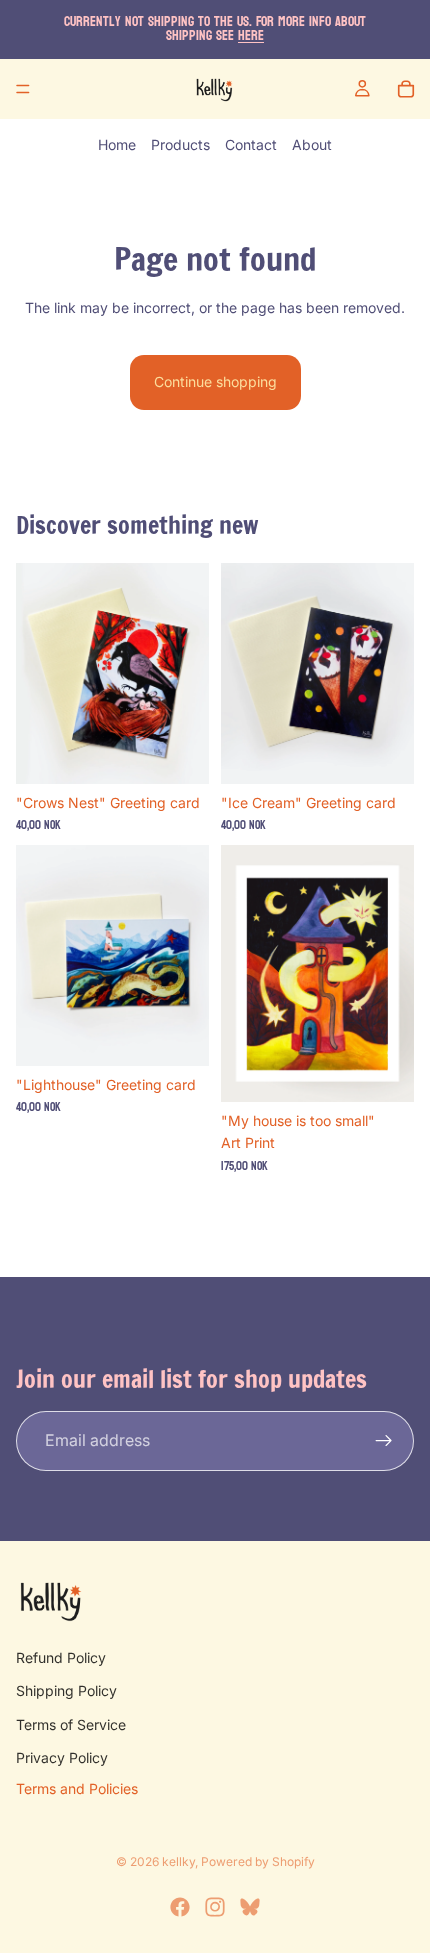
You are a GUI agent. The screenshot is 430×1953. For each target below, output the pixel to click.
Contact (251, 144)
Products (180, 144)
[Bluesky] (250, 1907)
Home (117, 144)
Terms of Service (71, 1724)
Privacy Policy (62, 1757)
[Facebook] (180, 1907)
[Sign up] (384, 1441)
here (251, 35)
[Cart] (406, 89)
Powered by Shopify (258, 1861)
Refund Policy (61, 1657)
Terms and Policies (77, 1788)
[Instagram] (215, 1907)
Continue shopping (215, 381)
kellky (178, 1861)
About (312, 144)
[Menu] (23, 89)
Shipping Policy (66, 1690)
